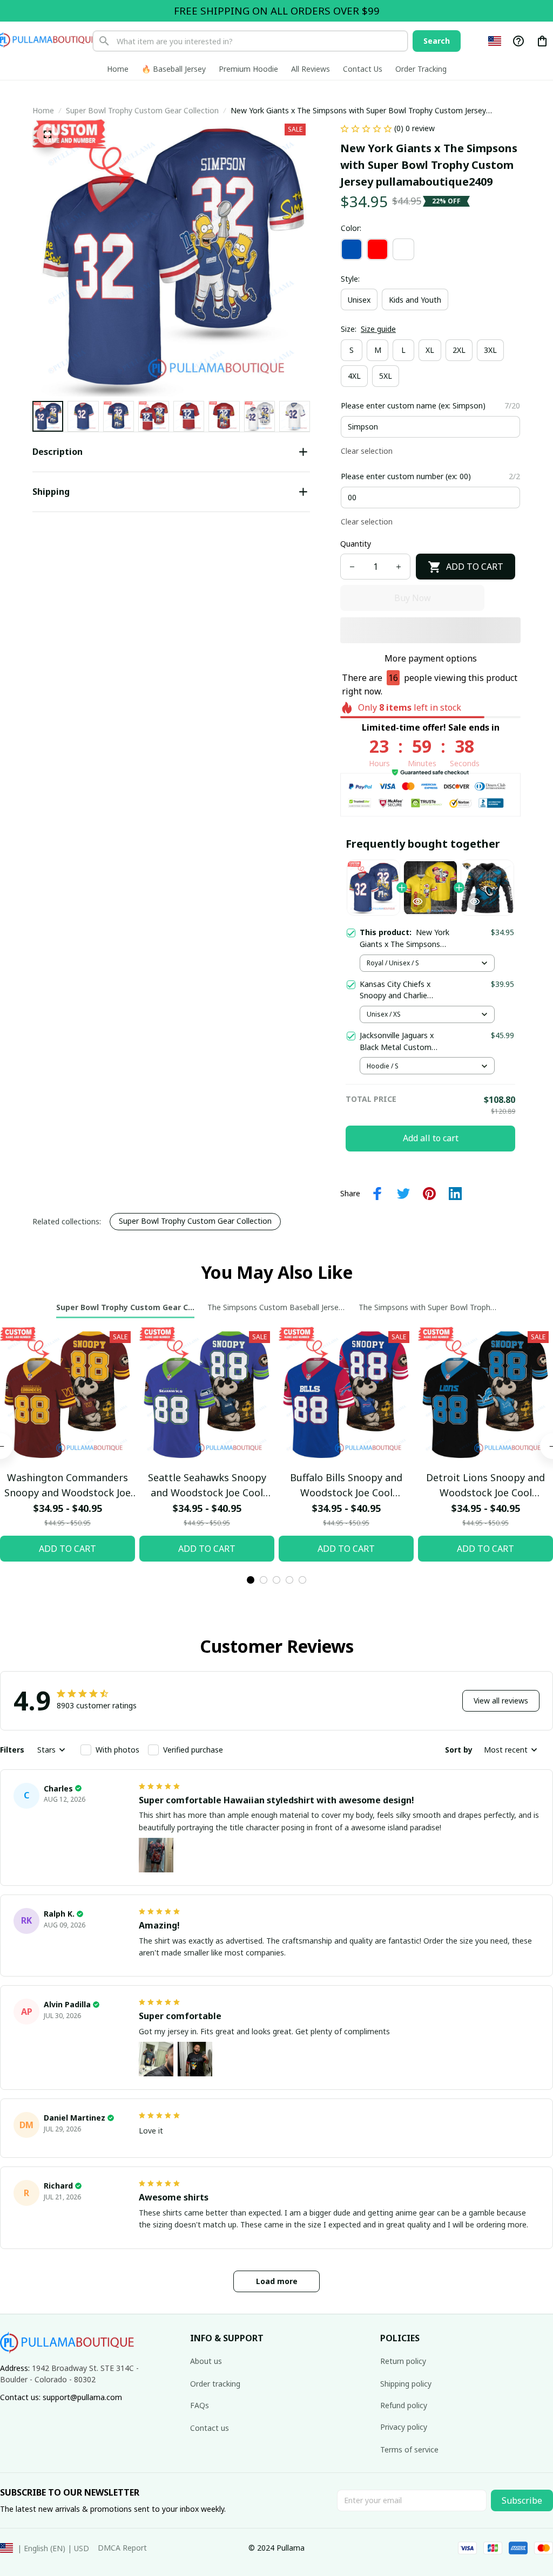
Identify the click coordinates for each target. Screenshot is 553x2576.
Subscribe (522, 2500)
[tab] (251, 1580)
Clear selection (367, 451)
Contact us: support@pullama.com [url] (61, 2397)
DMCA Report (122, 2548)
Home (43, 110)
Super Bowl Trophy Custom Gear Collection (142, 110)
